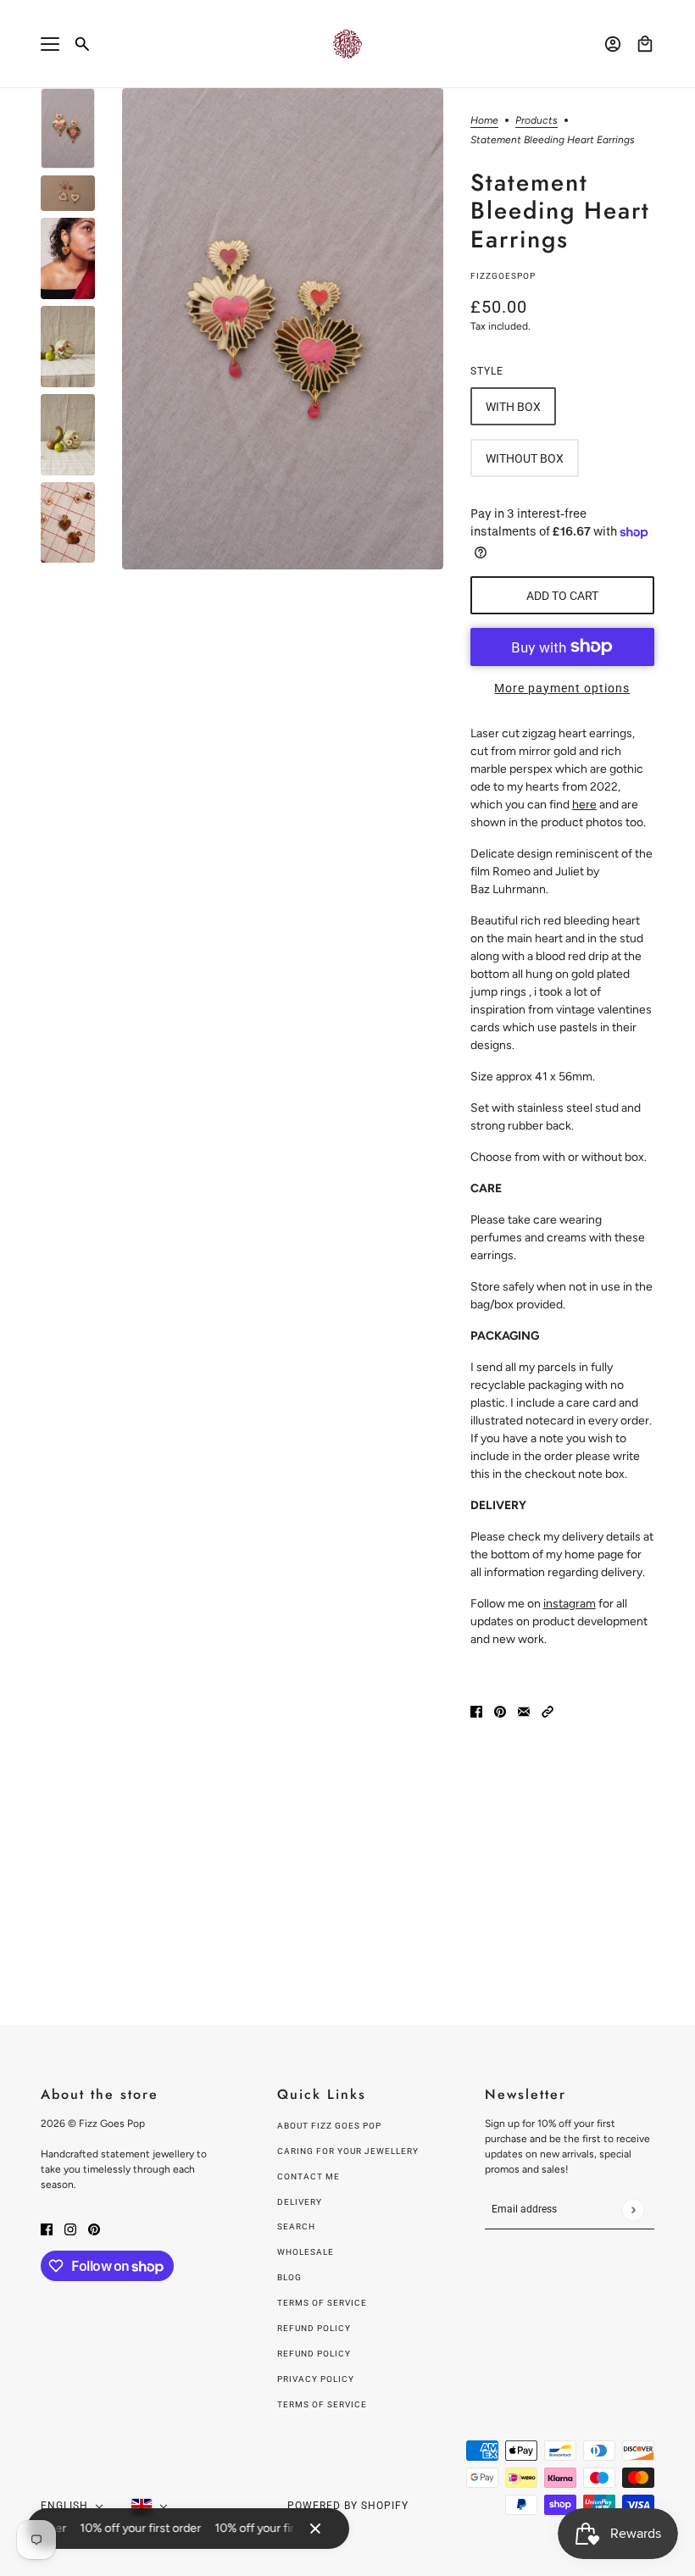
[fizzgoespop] (347, 44)
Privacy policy (316, 2379)
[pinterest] (94, 2228)
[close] (315, 2529)
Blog (289, 2277)
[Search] (82, 44)
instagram (570, 1604)
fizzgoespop (503, 276)
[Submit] (633, 2210)
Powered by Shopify (348, 2506)
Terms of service (322, 2404)
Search (296, 2226)
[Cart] (645, 44)
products (537, 121)
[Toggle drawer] (50, 44)
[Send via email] (524, 1711)
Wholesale (306, 2252)
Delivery (300, 2202)
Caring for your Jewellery (348, 2151)
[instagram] (70, 2228)
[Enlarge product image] (283, 329)
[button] (548, 1711)
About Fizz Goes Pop (329, 2126)
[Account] (613, 44)
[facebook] (47, 2228)
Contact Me (309, 2176)
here (584, 805)
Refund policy (314, 2328)
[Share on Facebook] (476, 1711)
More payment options (562, 688)
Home (484, 121)
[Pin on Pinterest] (500, 1711)
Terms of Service (322, 2303)
